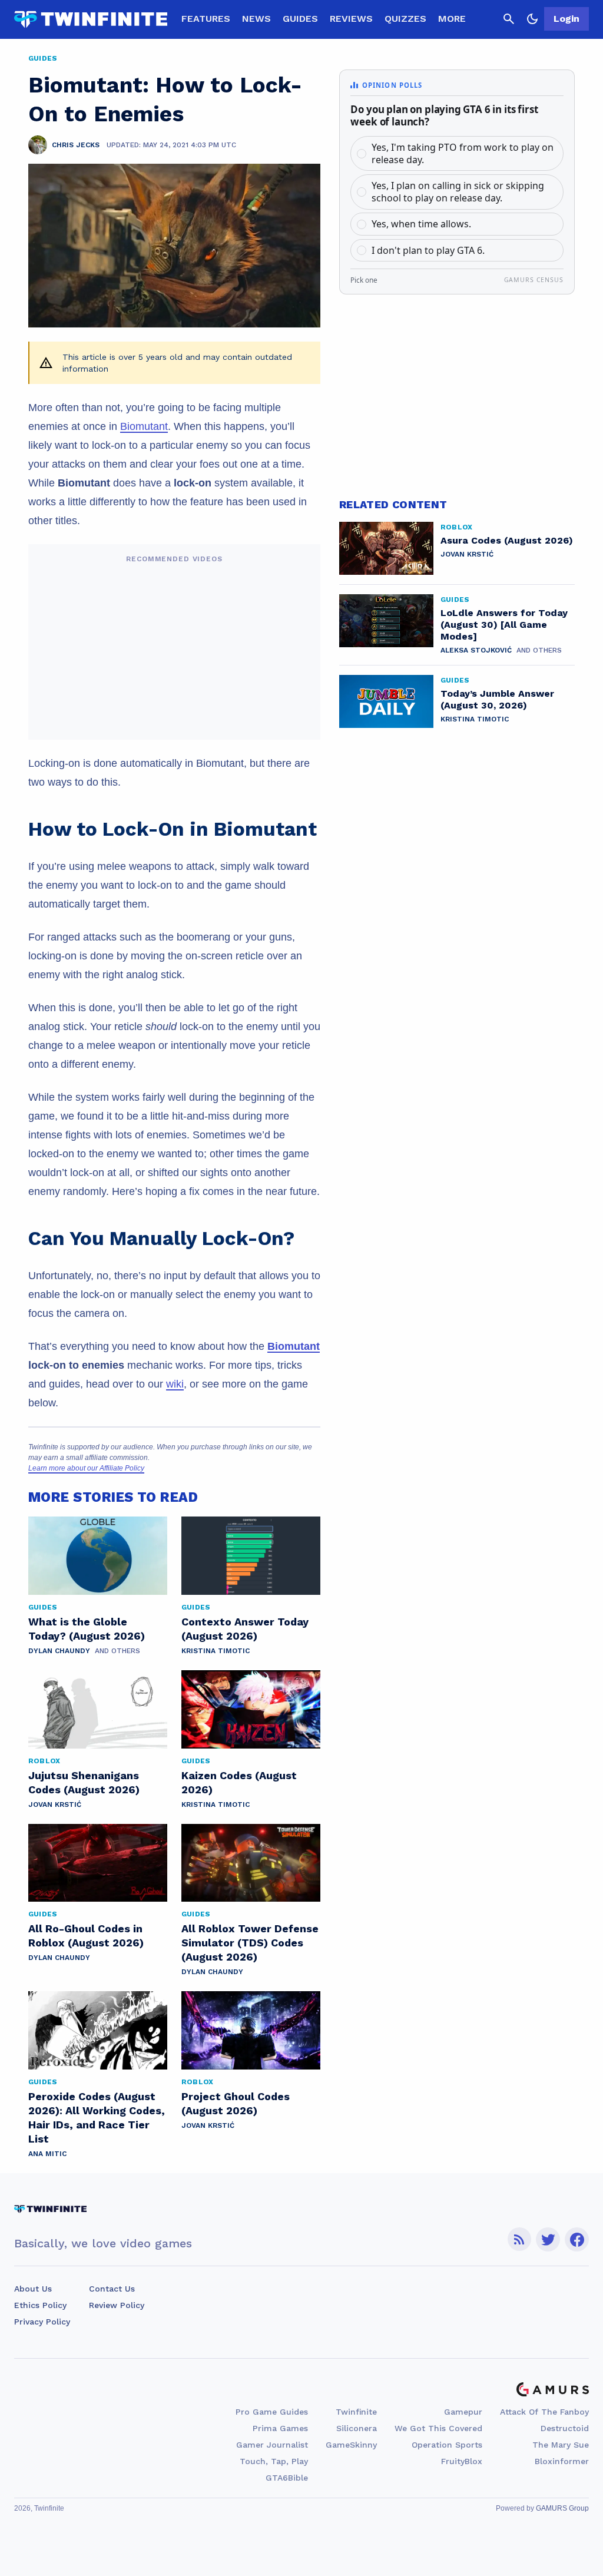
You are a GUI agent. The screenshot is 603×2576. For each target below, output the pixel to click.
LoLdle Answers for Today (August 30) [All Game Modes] (504, 625)
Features (206, 19)
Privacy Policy (42, 2322)
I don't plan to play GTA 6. (428, 250)
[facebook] (577, 2239)
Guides (300, 19)
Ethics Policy (40, 2305)
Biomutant (144, 426)
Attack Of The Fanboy (544, 2412)
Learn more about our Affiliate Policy (86, 1468)
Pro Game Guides (272, 2412)
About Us (33, 2289)
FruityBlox (462, 2461)
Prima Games (280, 2428)
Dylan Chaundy (59, 1651)
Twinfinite (356, 2412)
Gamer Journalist (272, 2445)
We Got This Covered (438, 2428)
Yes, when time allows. (421, 224)
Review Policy (117, 2305)
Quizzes (405, 19)
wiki (175, 1384)
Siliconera (357, 2428)
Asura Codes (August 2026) (507, 540)
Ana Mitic (47, 2154)
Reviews (351, 19)
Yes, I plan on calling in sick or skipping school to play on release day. (458, 192)
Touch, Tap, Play (274, 2461)
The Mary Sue (561, 2445)
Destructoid (565, 2428)
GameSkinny (351, 2445)
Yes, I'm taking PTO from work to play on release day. (463, 153)
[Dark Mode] (532, 19)
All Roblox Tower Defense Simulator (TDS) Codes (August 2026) (250, 1943)
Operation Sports (447, 2445)
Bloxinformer (562, 2461)
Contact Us (112, 2289)
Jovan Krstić (55, 1804)
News (256, 19)
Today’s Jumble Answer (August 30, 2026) (497, 699)
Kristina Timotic (216, 1651)
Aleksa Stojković (476, 650)
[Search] (509, 19)
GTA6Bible (287, 2478)
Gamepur (463, 2412)
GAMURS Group (562, 2508)
